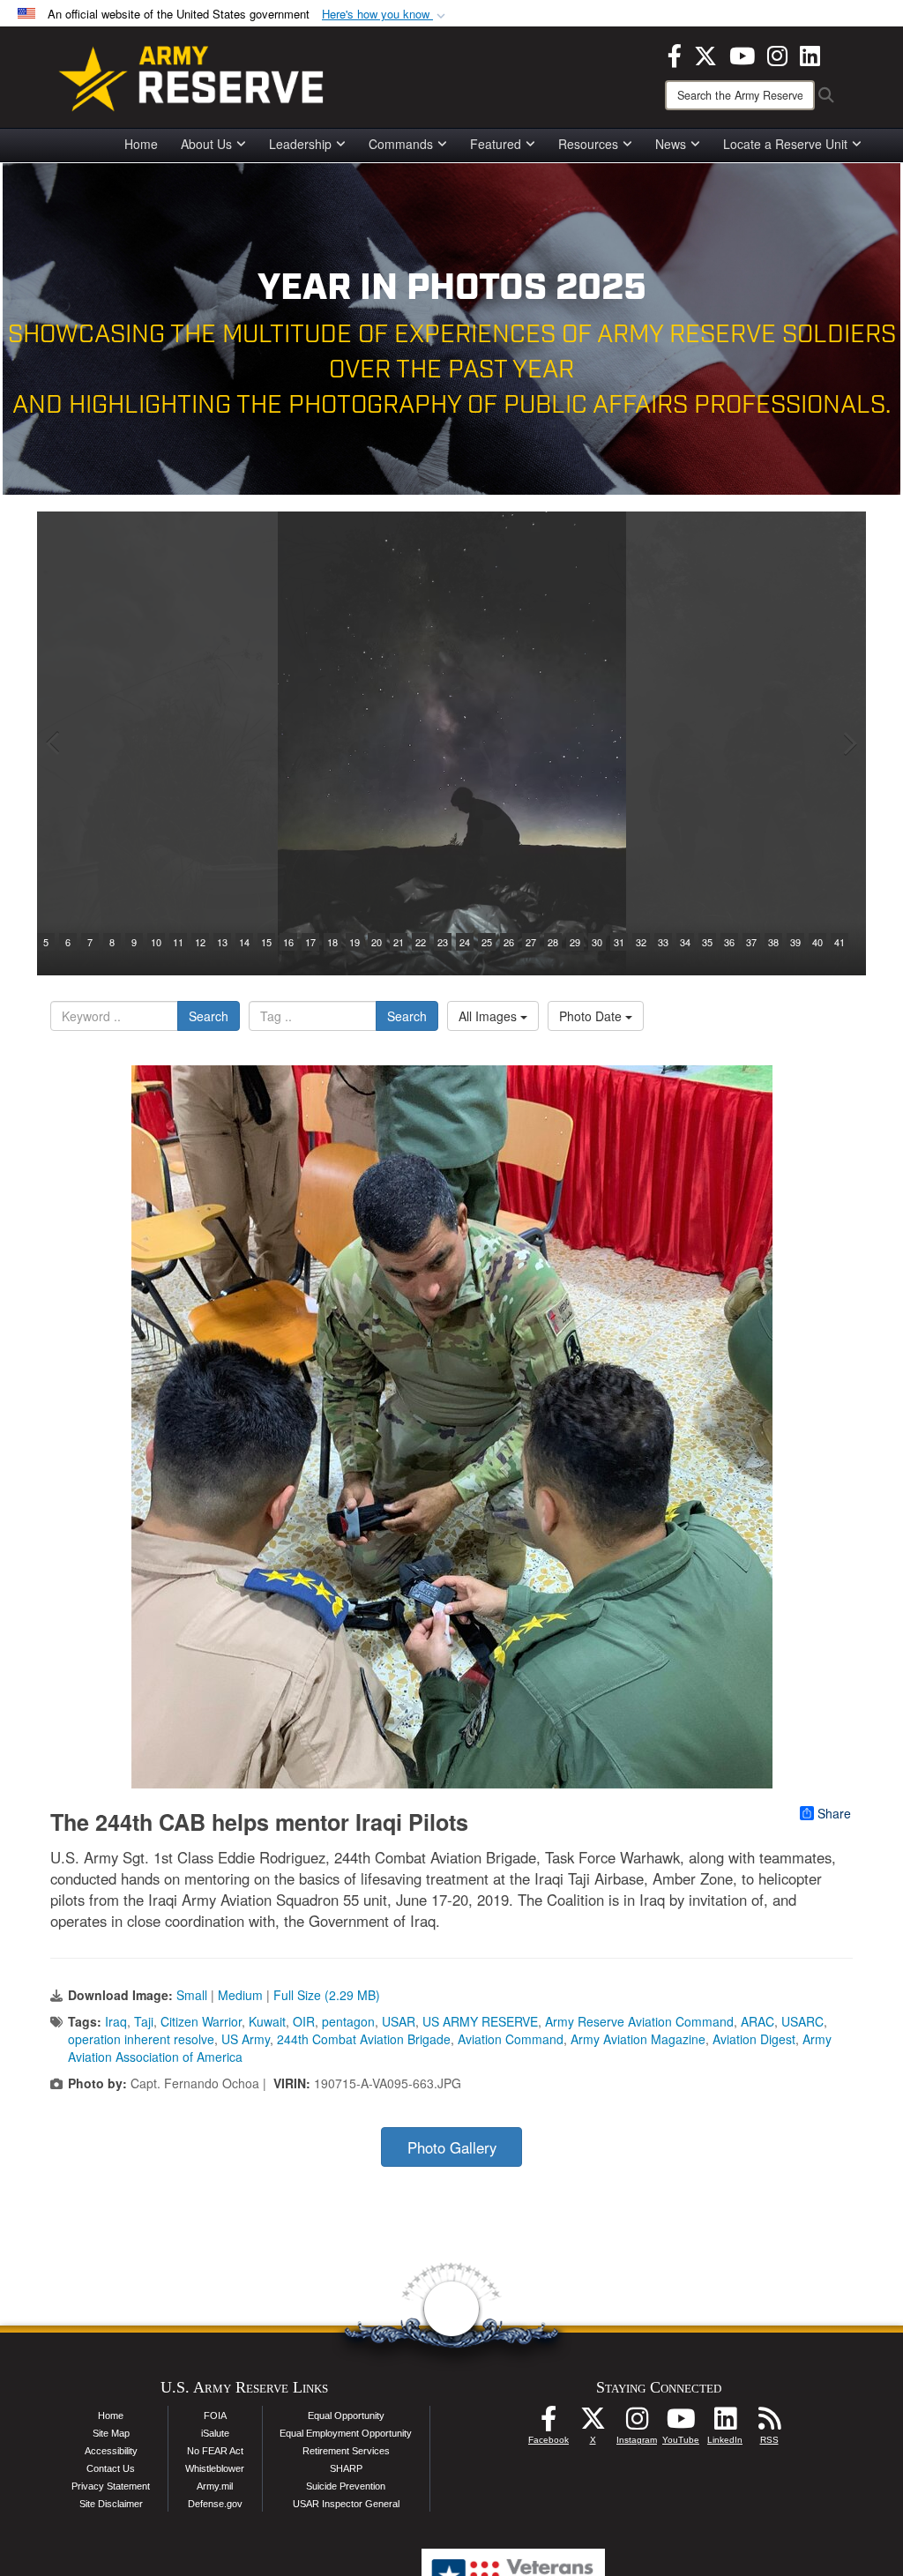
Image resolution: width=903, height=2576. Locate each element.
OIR (304, 2021)
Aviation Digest (754, 2039)
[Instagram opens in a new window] (777, 54)
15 (266, 942)
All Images (489, 1016)
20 (377, 942)
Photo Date (592, 1016)
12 (200, 942)
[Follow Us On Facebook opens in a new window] (549, 2423)
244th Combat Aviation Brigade (364, 2039)
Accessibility (111, 2451)
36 (729, 942)
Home (141, 144)
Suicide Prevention (346, 2486)
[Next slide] (848, 743)
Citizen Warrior (201, 2021)
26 (509, 942)
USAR (399, 2021)
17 (310, 942)
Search (209, 1016)
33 (663, 942)
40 (817, 942)
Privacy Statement (111, 2486)
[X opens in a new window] (705, 54)
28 (553, 942)
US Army (246, 2039)
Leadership (300, 144)
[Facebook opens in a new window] (675, 54)
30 (597, 942)
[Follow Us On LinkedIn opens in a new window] (725, 2423)
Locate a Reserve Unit (785, 144)
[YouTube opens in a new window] (742, 54)
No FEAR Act (215, 2451)
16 (288, 942)
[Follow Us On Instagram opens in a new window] (637, 2423)
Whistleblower (215, 2468)
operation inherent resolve (141, 2039)
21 (399, 942)
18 (332, 942)
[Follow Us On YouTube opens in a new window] (681, 2423)
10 (156, 942)
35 (707, 942)
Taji (144, 2021)
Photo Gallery (452, 2147)
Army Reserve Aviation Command (639, 2021)
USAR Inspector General (346, 2504)
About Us (206, 144)
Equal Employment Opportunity (346, 2433)
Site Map (111, 2433)
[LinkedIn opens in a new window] (810, 54)
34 (685, 942)
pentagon (348, 2021)
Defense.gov (215, 2504)
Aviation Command (511, 2039)
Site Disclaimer (111, 2504)
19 (354, 942)
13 (222, 942)
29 (575, 942)
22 (421, 942)
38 (773, 942)
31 (619, 942)
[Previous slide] (55, 743)
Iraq (116, 2021)
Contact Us (111, 2468)
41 (840, 942)
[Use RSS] (769, 2423)
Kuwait (267, 2021)
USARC (802, 2021)
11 (178, 942)
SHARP (346, 2468)
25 (487, 942)
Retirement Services (346, 2451)
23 (443, 942)
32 (641, 942)
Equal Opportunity (346, 2415)
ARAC (757, 2021)
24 (465, 942)
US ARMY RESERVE (480, 2021)
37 (751, 942)
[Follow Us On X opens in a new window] (593, 2423)
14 (244, 942)
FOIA (215, 2415)
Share (834, 1813)
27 (531, 942)
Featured (496, 144)
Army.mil (215, 2486)
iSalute (215, 2433)
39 (795, 942)
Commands (401, 144)
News (671, 144)
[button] (385, 15)
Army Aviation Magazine (638, 2039)
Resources (588, 144)
